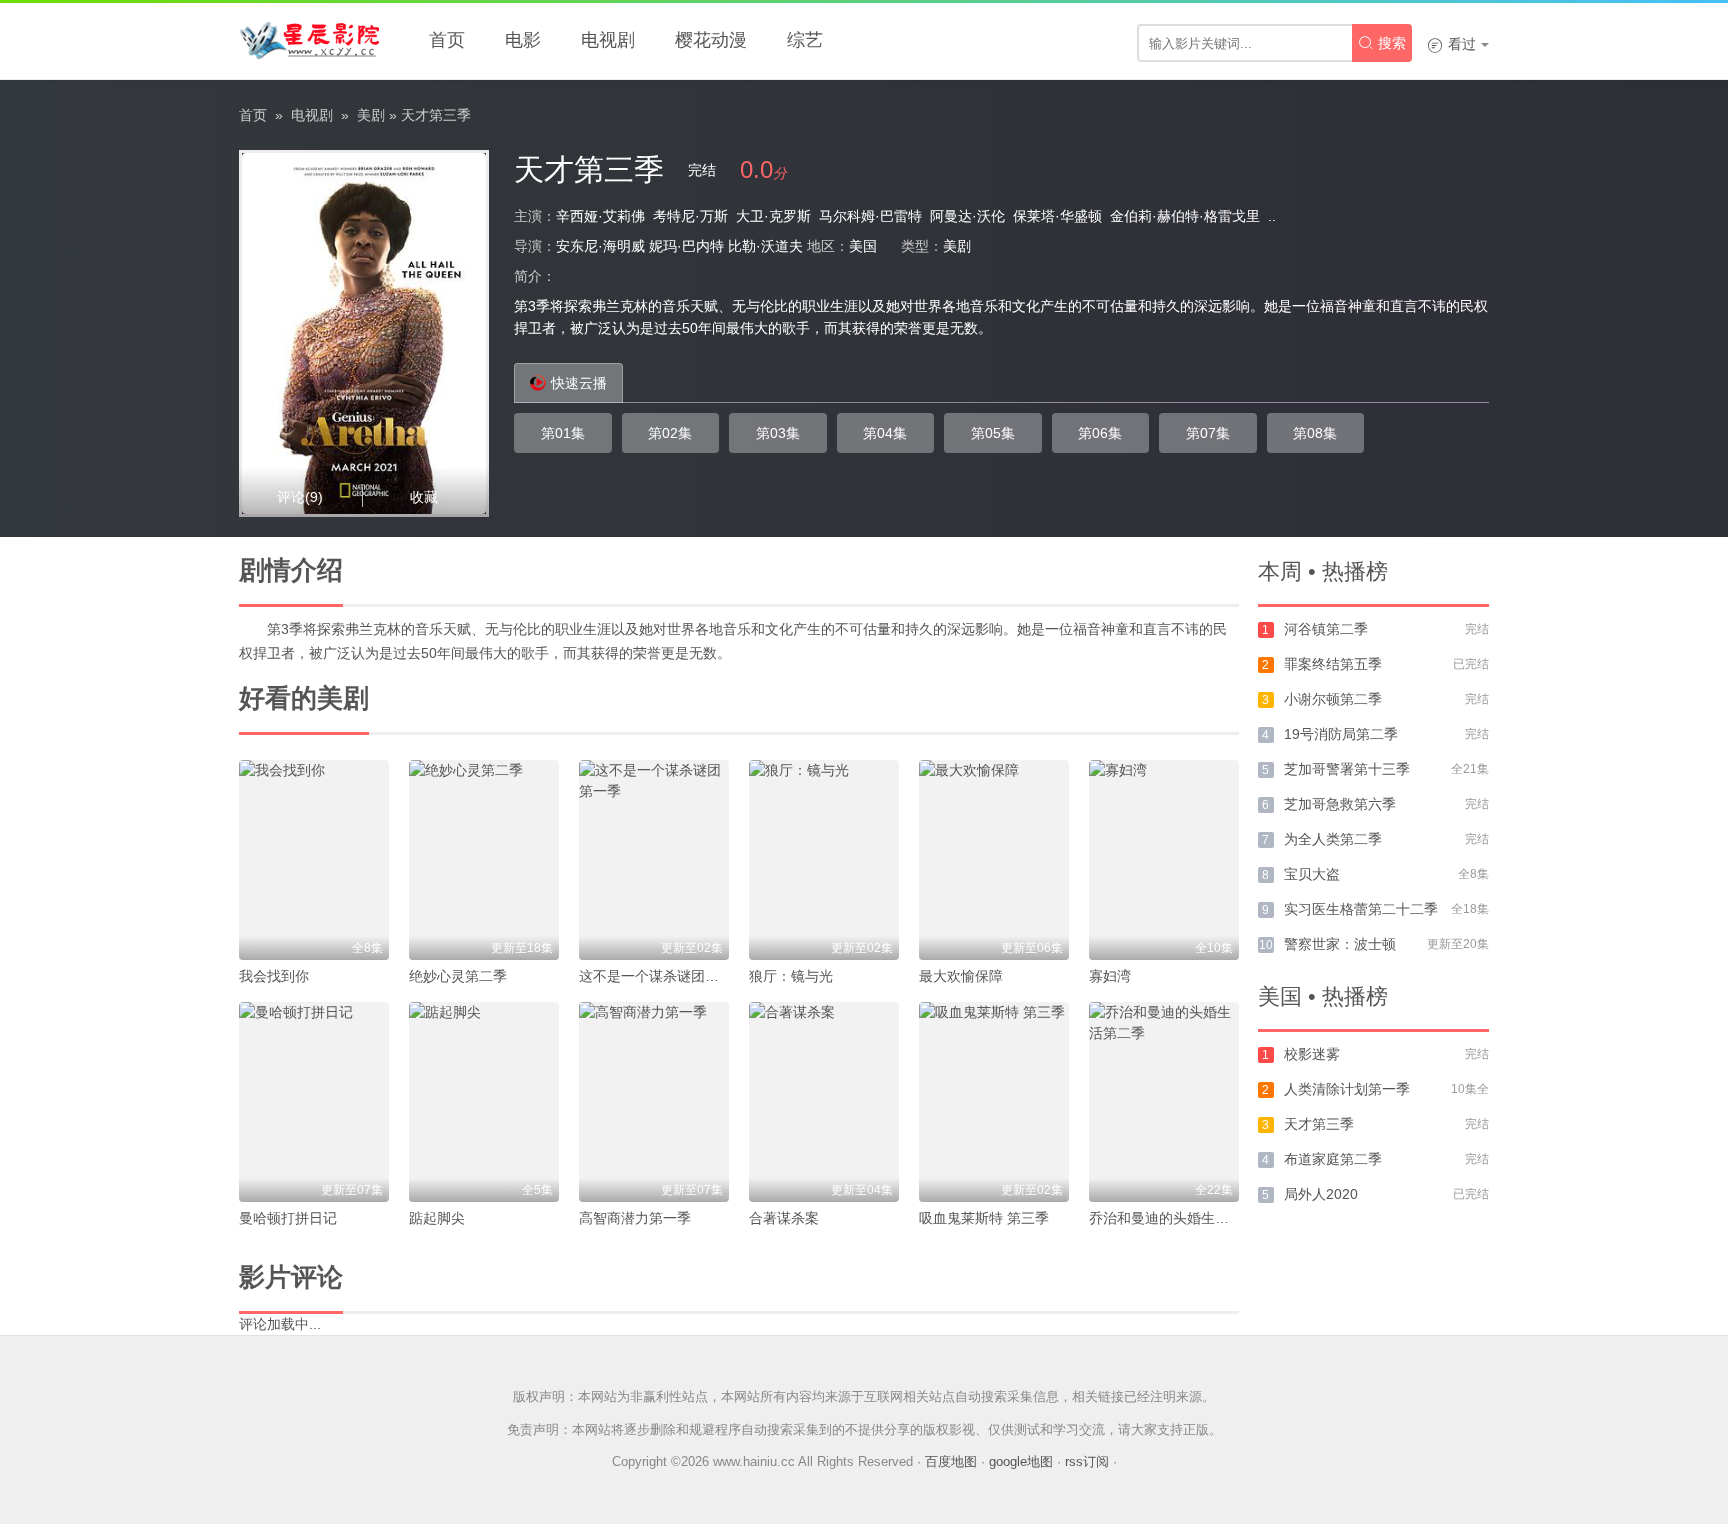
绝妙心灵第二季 (458, 976)
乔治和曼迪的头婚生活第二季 (1180, 1218)
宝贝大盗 (1312, 874)
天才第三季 (1319, 1124)
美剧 (371, 115)
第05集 (993, 433)
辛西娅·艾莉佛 (600, 216)
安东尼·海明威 (600, 246)
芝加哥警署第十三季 (1347, 769)
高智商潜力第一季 (635, 1218)
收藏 (424, 497)
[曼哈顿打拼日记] (314, 1102)
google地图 (1021, 1461)
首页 (447, 40)
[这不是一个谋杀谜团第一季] (654, 860)
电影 (523, 40)
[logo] (309, 40)
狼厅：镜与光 (791, 976)
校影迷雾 (1312, 1054)
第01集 (563, 433)
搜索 (1382, 43)
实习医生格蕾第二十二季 (1361, 909)
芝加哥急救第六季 (1340, 804)
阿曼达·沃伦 (967, 216)
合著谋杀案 (784, 1218)
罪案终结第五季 (1333, 664)
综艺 (805, 40)
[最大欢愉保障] (994, 860)
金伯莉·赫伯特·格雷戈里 (1185, 216)
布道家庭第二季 (1333, 1159)
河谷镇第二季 (1326, 629)
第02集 (670, 433)
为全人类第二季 (1333, 839)
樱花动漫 (711, 40)
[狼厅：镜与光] (824, 860)
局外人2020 (1321, 1194)
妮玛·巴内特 (686, 246)
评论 (300, 497)
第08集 (1315, 433)
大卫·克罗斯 (773, 216)
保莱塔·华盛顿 (1057, 216)
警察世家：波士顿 (1340, 944)
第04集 (885, 433)
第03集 (778, 433)
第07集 (1208, 433)
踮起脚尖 (437, 1218)
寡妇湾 (1110, 976)
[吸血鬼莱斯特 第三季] (994, 1102)
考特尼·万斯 (690, 216)
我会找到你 (274, 976)
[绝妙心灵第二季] (484, 860)
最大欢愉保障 (961, 976)
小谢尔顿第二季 (1333, 699)
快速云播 (579, 383)
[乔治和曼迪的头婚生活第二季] (1164, 1102)
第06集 (1100, 433)
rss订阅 (1087, 1461)
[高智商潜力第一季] (654, 1102)
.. (1272, 216)
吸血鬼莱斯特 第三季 (984, 1218)
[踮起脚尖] (484, 1102)
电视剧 (608, 40)
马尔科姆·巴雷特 (870, 216)
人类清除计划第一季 (1347, 1089)
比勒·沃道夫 (765, 246)
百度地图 (951, 1461)
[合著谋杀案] (824, 1102)
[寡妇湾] (1164, 860)
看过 (1451, 44)
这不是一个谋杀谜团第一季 (663, 976)
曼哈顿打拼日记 (288, 1218)
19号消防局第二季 (1341, 734)
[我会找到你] (314, 860)
